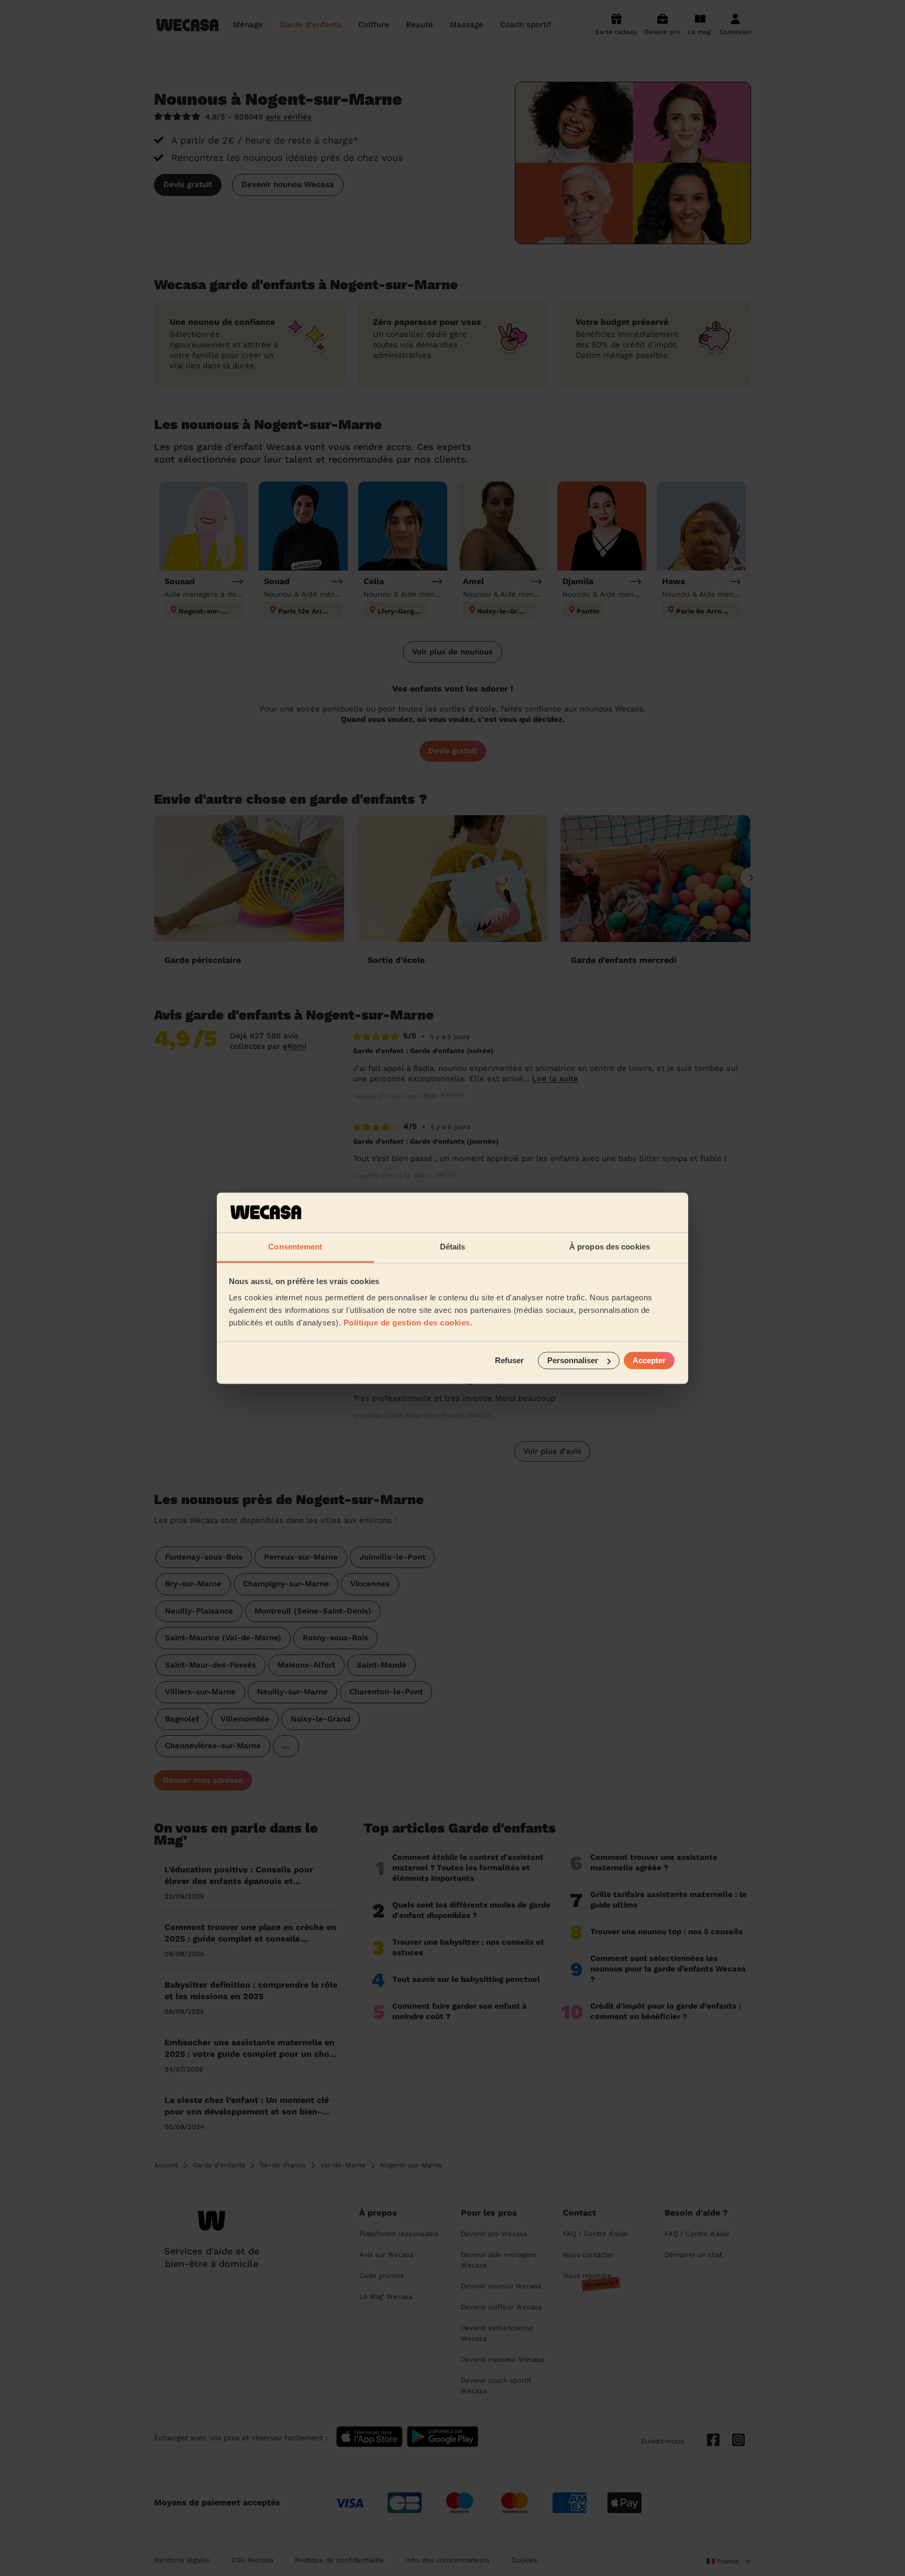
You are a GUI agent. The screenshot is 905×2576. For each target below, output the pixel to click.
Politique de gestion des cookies (407, 1323)
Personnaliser (573, 1360)
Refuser (509, 1360)
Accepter (649, 1360)
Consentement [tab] (295, 1247)
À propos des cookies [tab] (610, 1247)
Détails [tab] (453, 1247)
